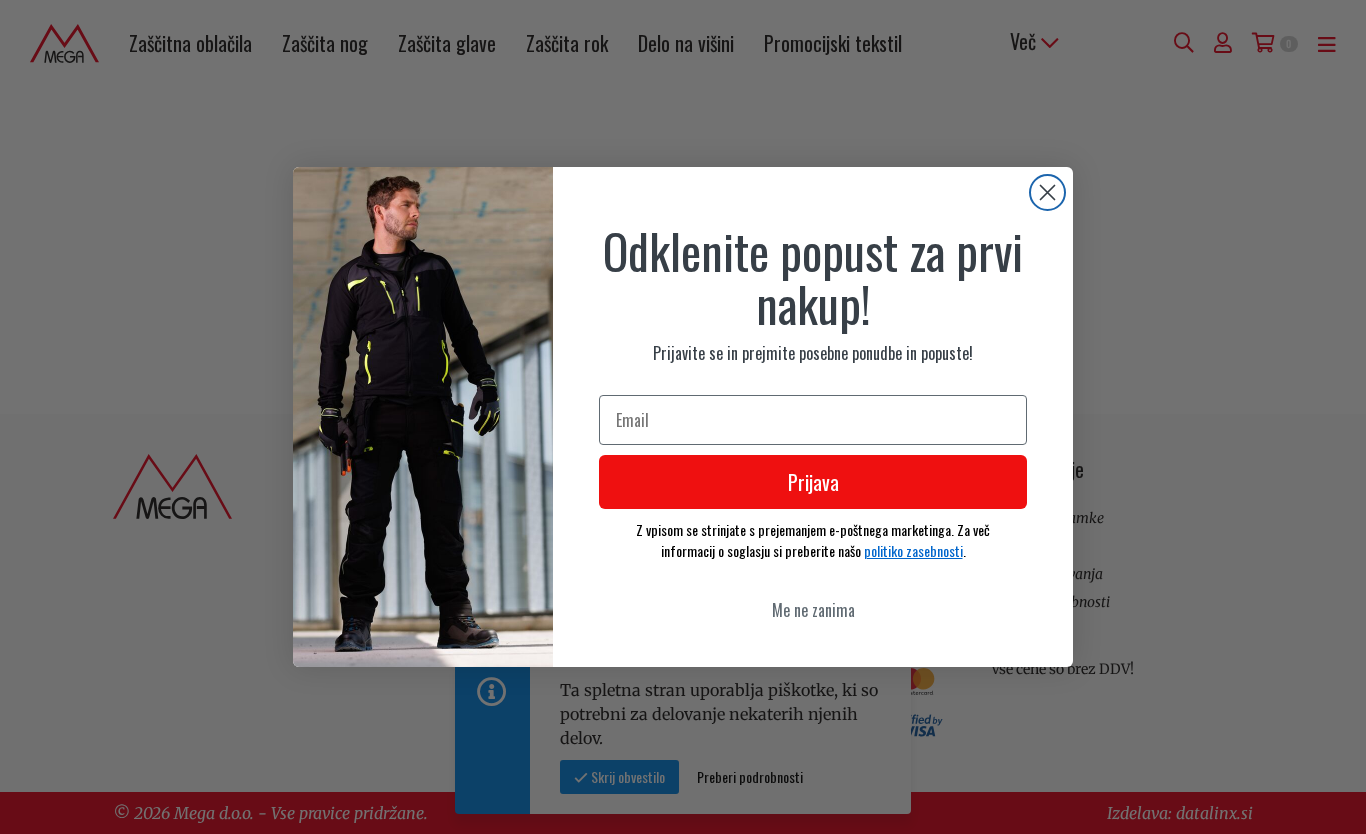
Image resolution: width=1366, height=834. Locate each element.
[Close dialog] (1047, 192)
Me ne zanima (813, 610)
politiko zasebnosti (913, 550)
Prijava (813, 482)
